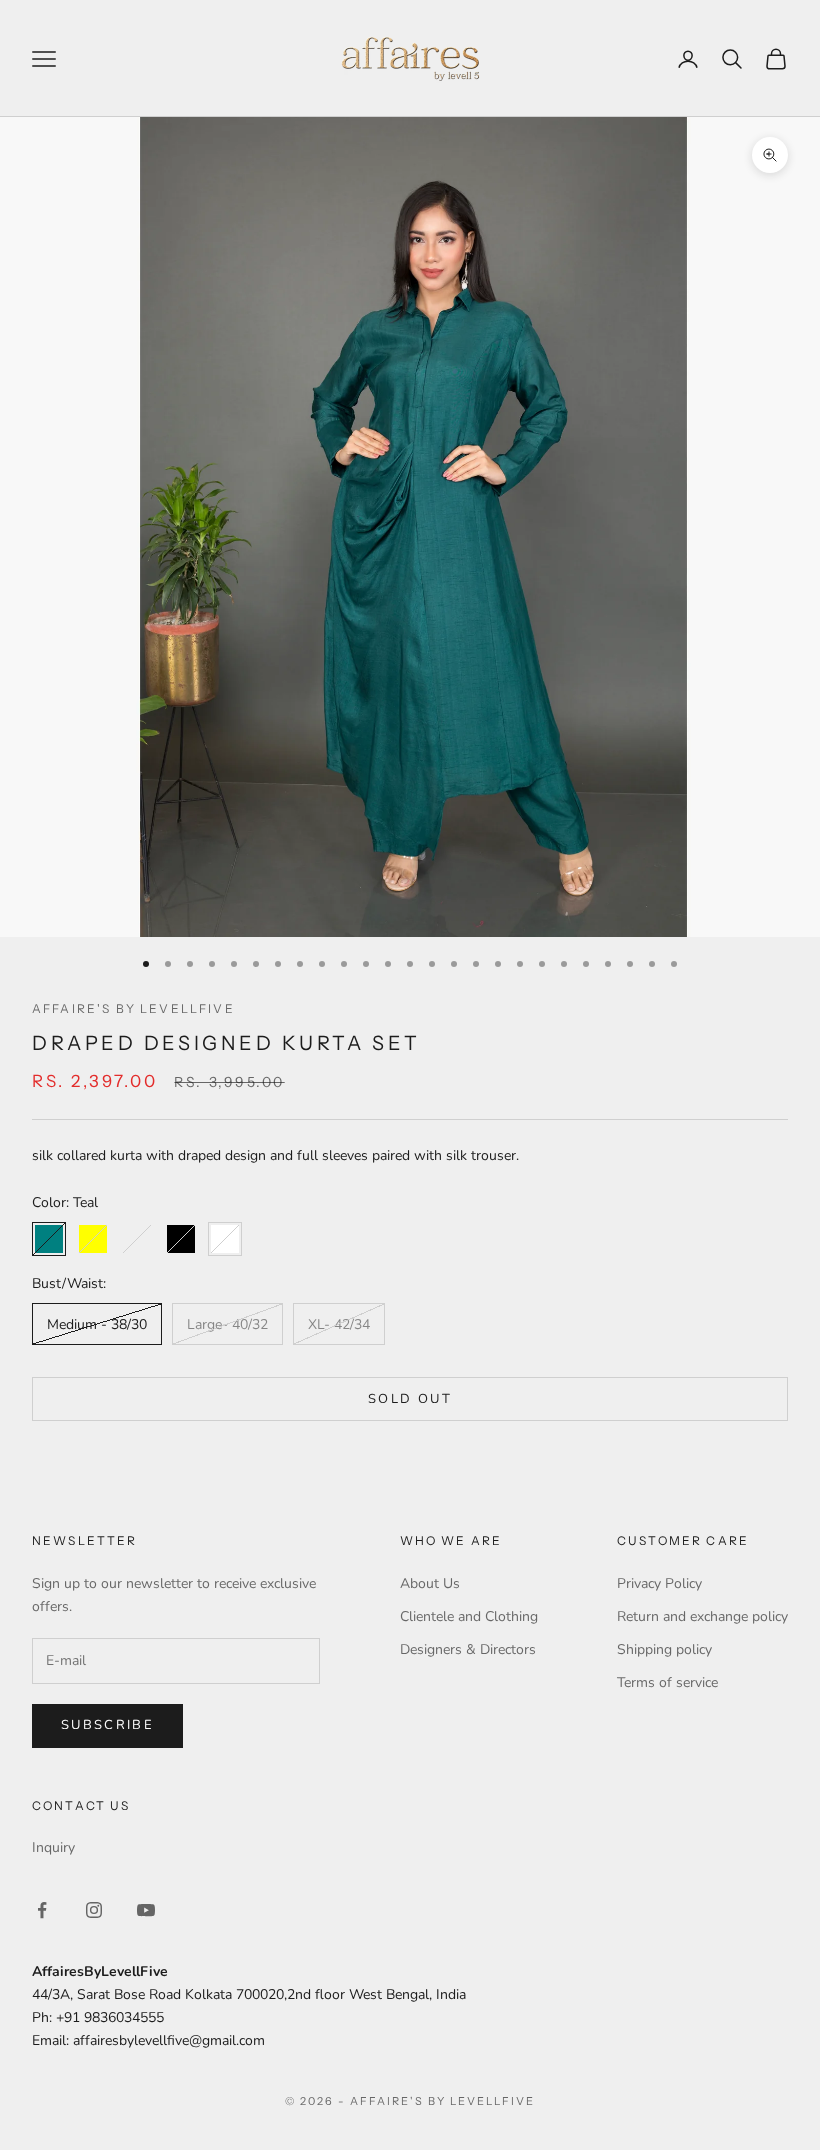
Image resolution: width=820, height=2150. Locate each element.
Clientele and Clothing (469, 1616)
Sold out (410, 1399)
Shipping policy (664, 1649)
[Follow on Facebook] (42, 1910)
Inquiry (53, 1847)
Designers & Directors (468, 1649)
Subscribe (107, 1725)
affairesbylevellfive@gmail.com (169, 2040)
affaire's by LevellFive (133, 1008)
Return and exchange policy (702, 1616)
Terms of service (667, 1682)
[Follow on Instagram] (94, 1910)
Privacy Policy (659, 1583)
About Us (430, 1583)
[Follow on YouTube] (146, 1910)
